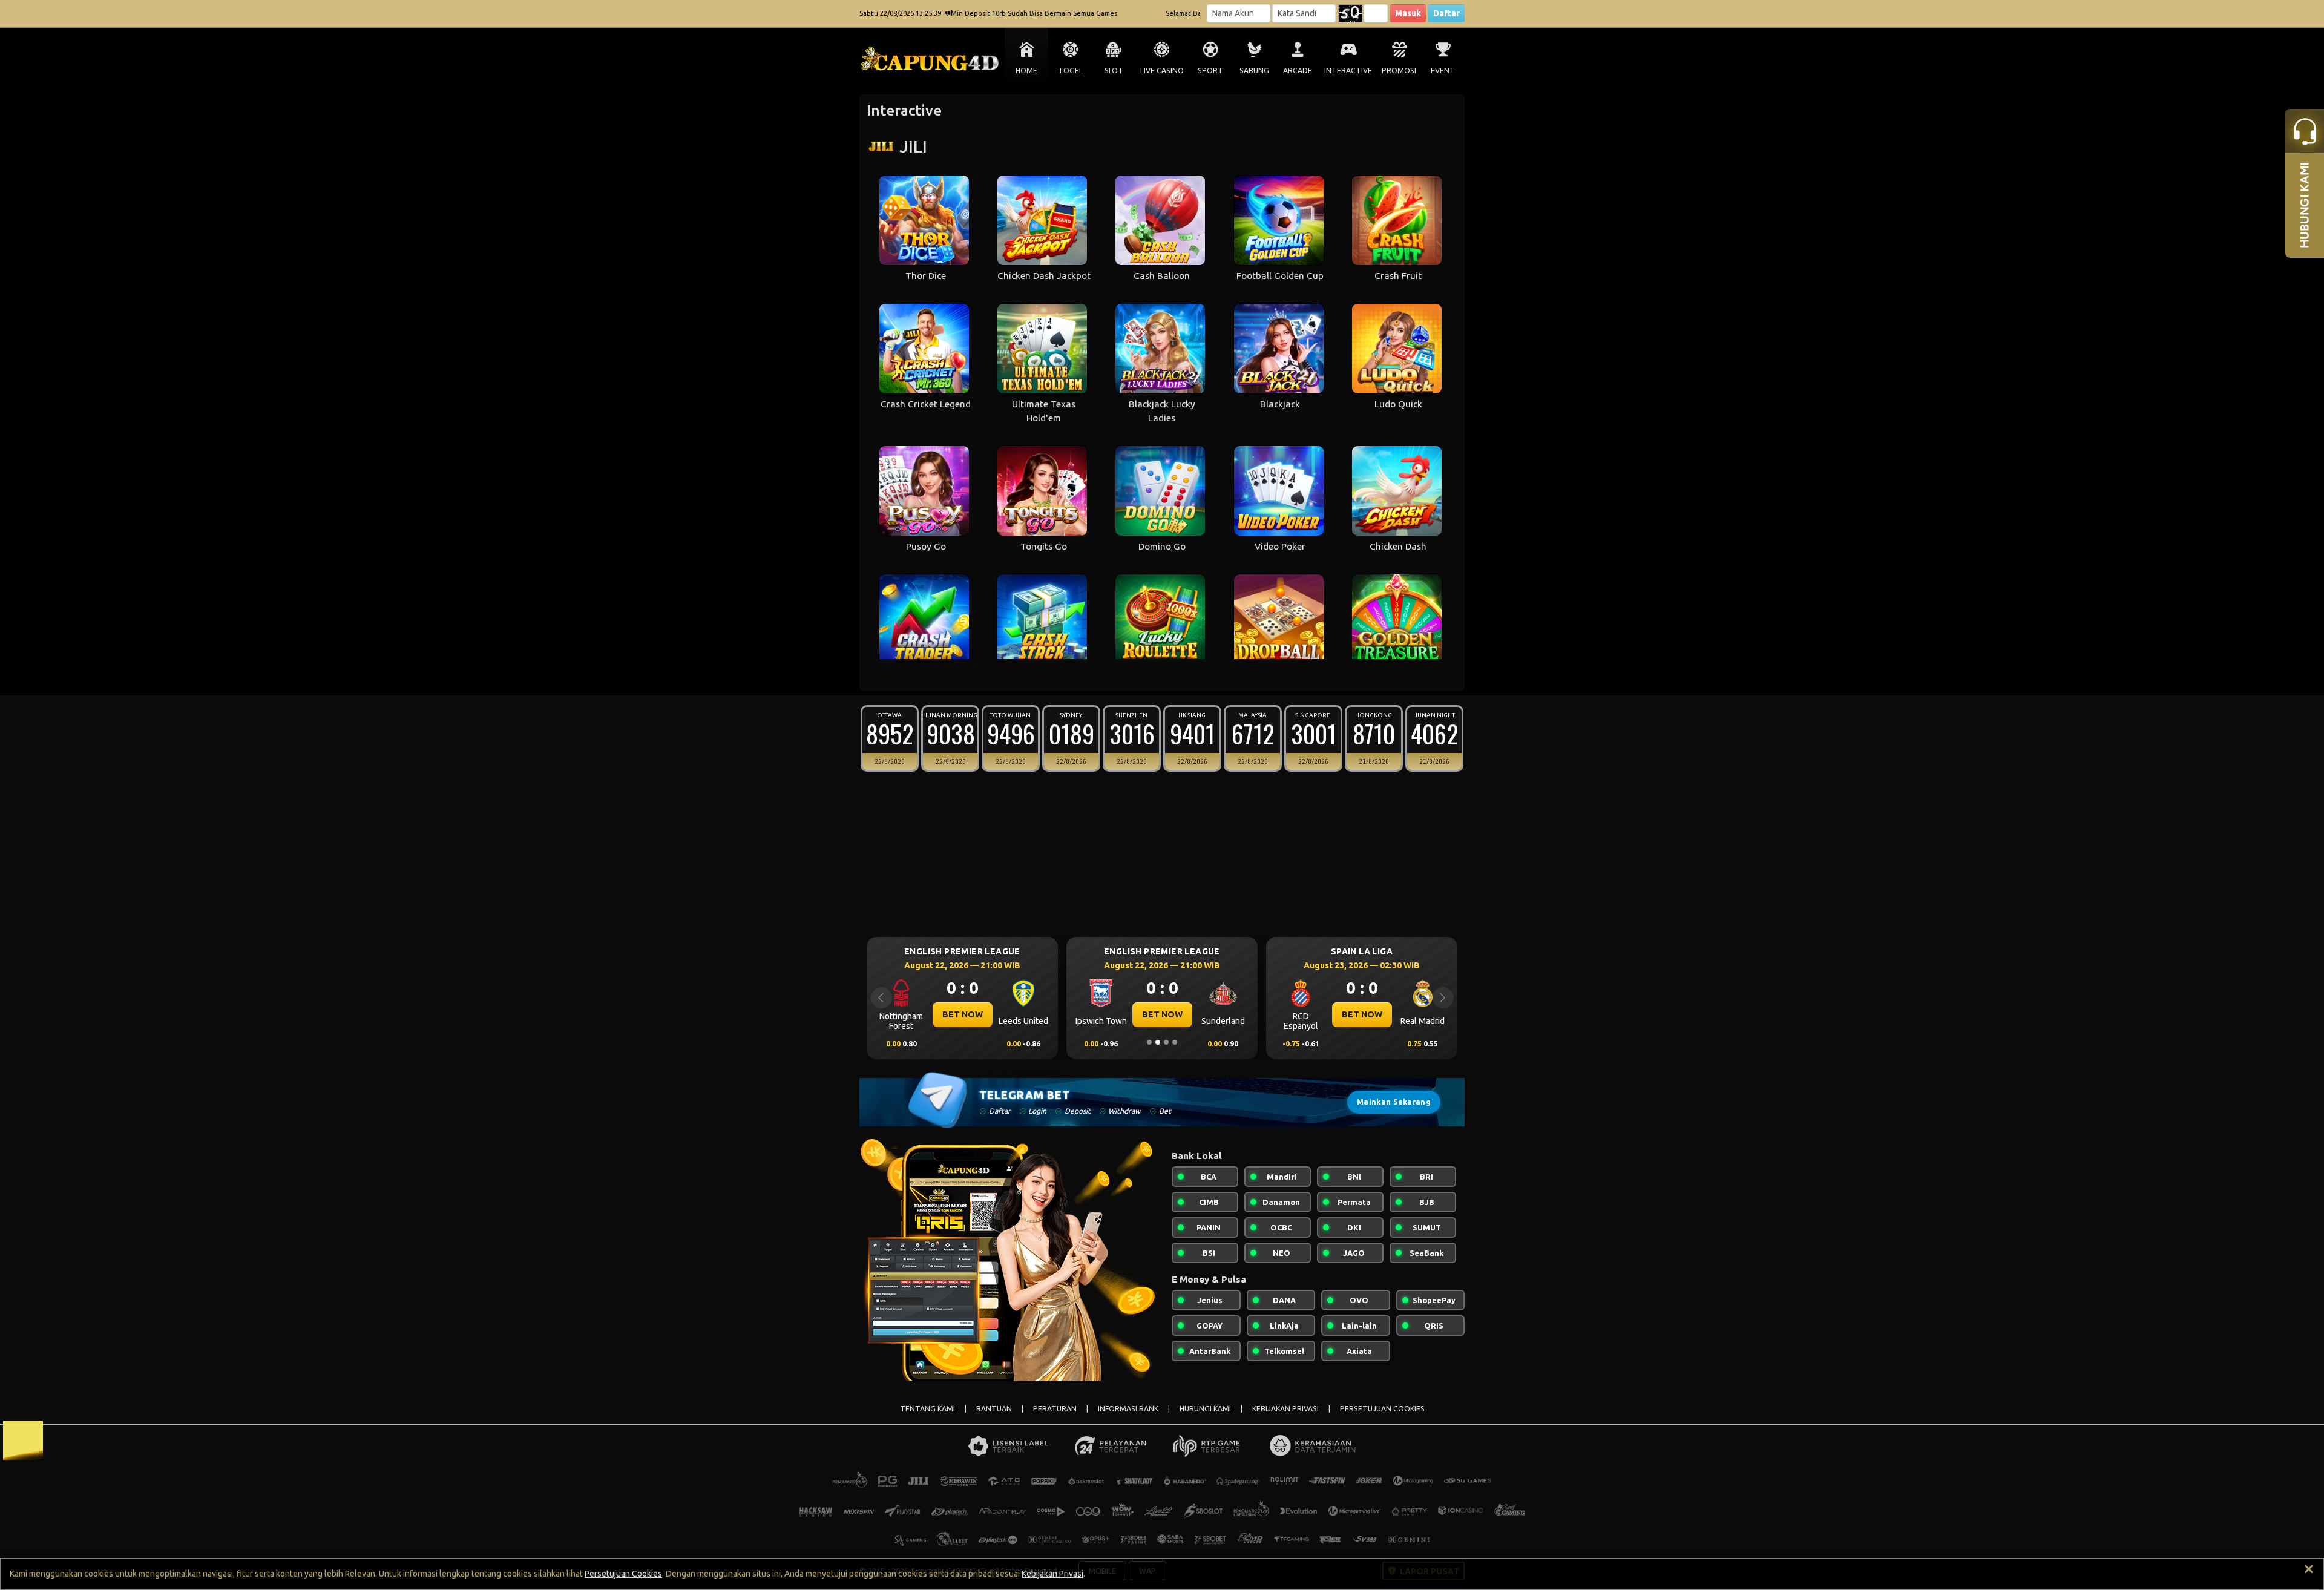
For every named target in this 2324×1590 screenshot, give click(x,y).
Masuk (1408, 13)
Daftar (1446, 13)
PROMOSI (1399, 71)
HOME (1026, 71)
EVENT (1443, 71)
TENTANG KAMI (927, 1409)
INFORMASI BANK (1128, 1409)
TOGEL (1070, 71)
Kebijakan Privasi (1052, 1574)
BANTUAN (994, 1409)
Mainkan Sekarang (1394, 1102)
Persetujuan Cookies (623, 1574)
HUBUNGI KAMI (1205, 1409)
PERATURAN (1055, 1409)
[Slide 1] (1149, 1042)
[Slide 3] (1166, 1042)
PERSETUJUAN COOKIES (1382, 1409)
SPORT (1210, 71)
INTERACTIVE (1348, 71)
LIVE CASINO (1162, 71)
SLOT (1114, 71)
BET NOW (963, 1014)
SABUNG (1254, 71)
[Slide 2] (1158, 1042)
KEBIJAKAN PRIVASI (1285, 1409)
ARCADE (1298, 71)
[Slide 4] (1175, 1042)
